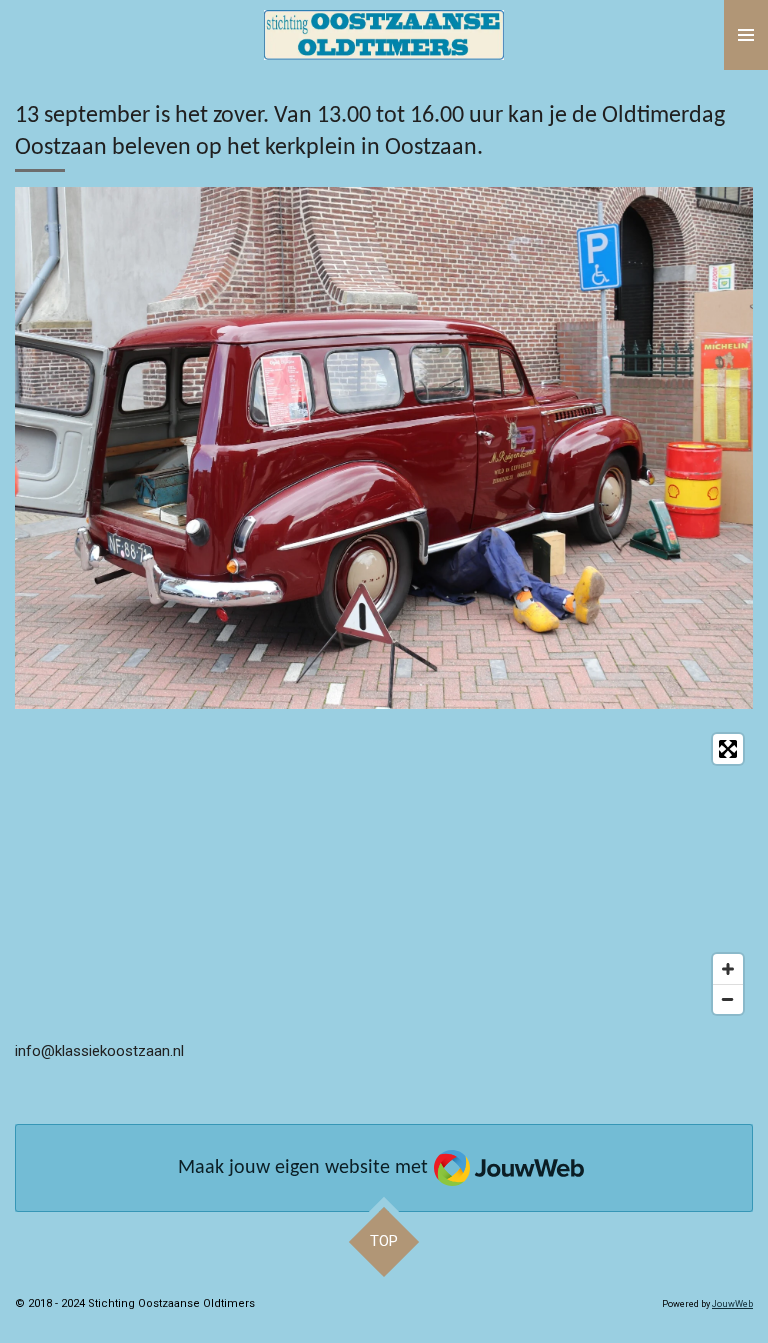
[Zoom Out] (728, 999)
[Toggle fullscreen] (728, 749)
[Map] (384, 874)
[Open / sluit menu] (746, 35)
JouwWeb (732, 1304)
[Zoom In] (728, 969)
